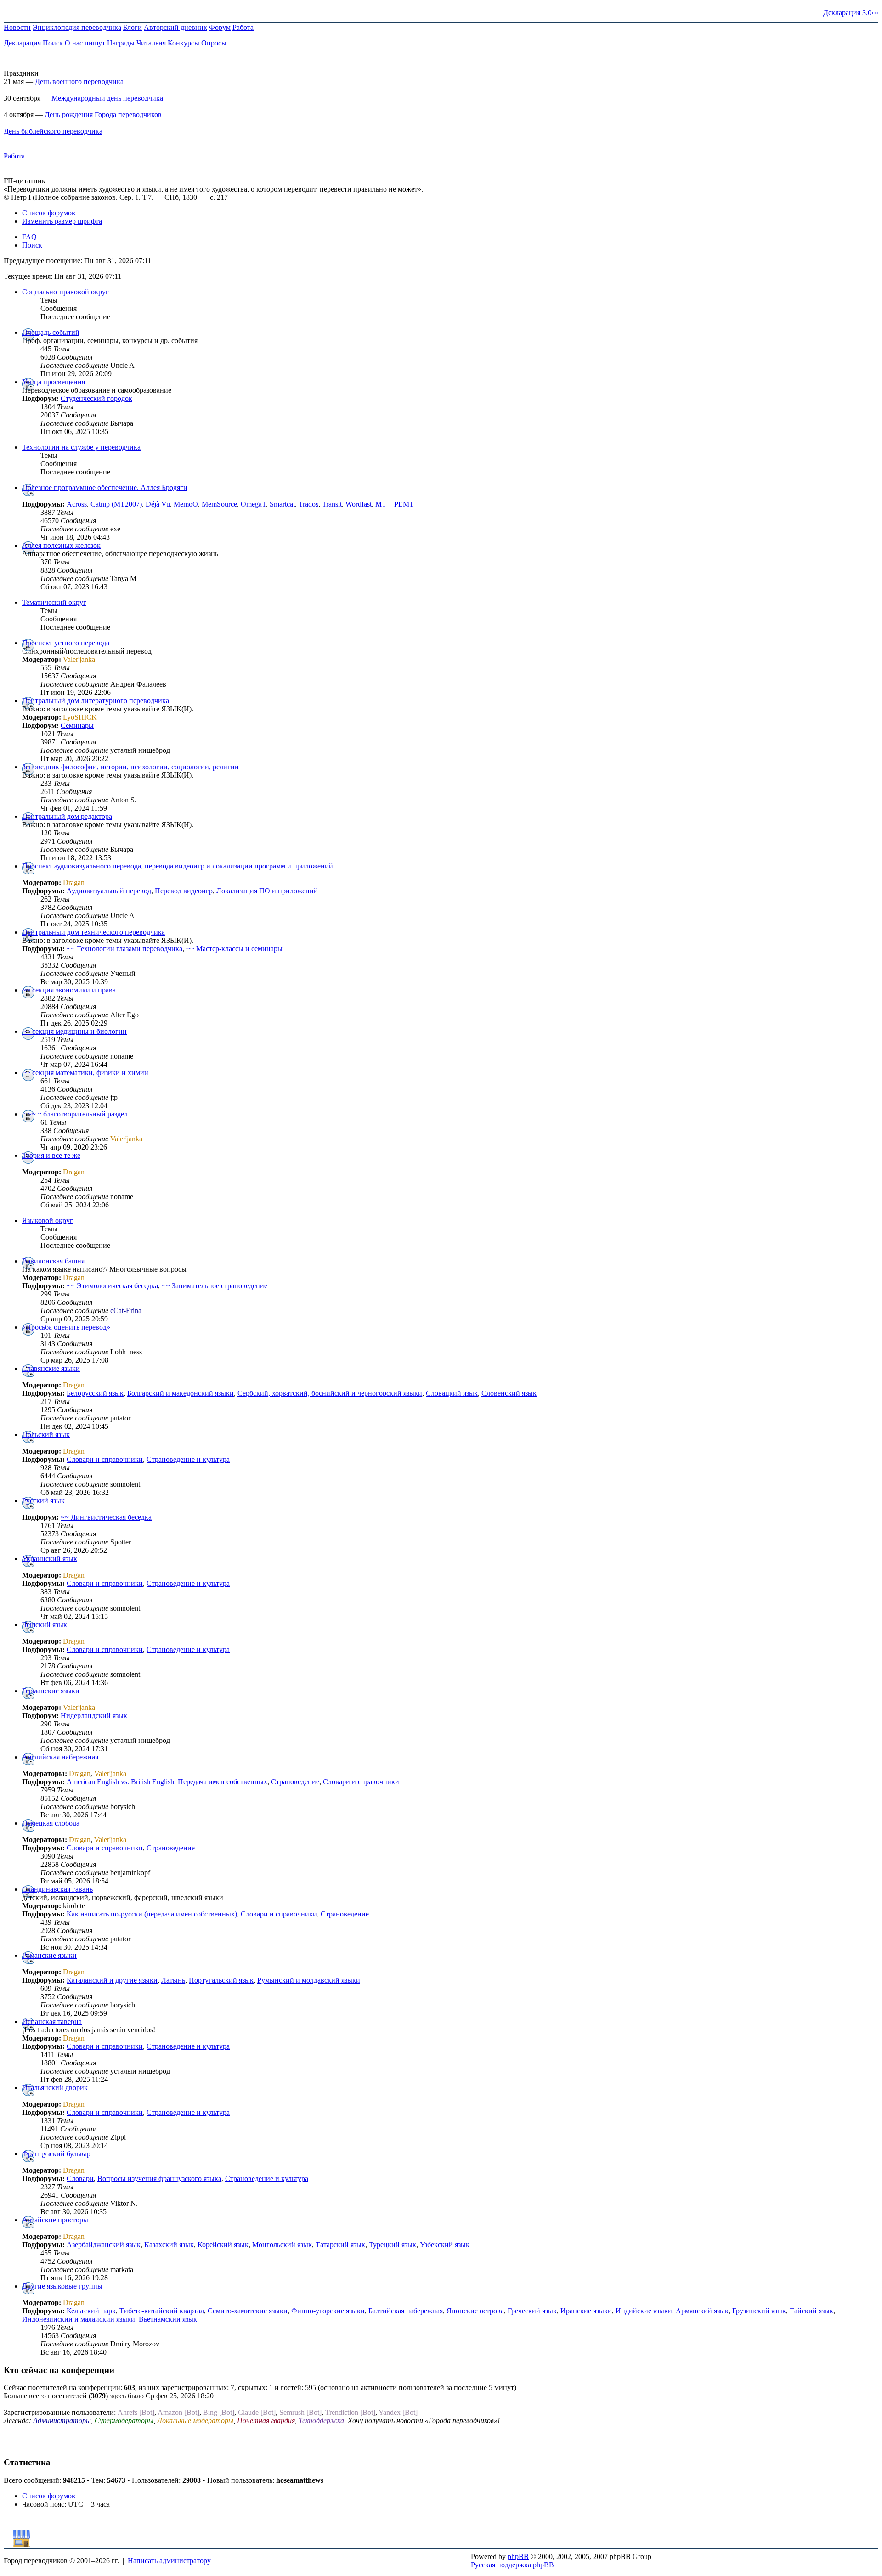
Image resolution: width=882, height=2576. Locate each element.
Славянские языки (51, 1368)
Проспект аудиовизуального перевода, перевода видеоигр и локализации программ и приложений (178, 866)
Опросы (214, 43)
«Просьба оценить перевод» (66, 1327)
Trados (308, 504)
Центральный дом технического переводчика (93, 932)
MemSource (219, 504)
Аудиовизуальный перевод (109, 891)
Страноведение (295, 1782)
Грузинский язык (759, 2311)
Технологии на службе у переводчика (81, 447)
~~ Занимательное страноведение (215, 1286)
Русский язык (43, 1501)
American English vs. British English (120, 1782)
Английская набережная (60, 1757)
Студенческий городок (96, 398)
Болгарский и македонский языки (181, 1393)
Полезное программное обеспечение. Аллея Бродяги (105, 488)
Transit (332, 504)
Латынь (173, 1980)
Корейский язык (223, 2245)
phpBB (518, 2556)
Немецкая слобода (51, 1823)
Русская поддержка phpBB (512, 2565)
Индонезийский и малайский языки (79, 2319)
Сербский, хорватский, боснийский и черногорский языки (330, 1393)
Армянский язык (702, 2311)
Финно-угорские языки (328, 2311)
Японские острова (475, 2311)
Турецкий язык (393, 2245)
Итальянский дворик (55, 2088)
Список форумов (49, 213)
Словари (80, 2179)
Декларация (22, 43)
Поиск (53, 43)
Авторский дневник (175, 27)
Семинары (77, 725)
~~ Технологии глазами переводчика (124, 949)
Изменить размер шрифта (62, 221)
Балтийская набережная (406, 2311)
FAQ (29, 237)
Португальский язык (221, 1980)
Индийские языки (644, 2311)
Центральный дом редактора (67, 816)
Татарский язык (340, 2245)
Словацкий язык (452, 1393)
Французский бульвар (56, 2154)
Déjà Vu (158, 504)
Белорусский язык (95, 1393)
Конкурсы (184, 43)
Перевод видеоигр (184, 891)
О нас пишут (85, 43)
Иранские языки (586, 2311)
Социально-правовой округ (65, 292)
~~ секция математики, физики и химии (85, 1073)
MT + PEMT (395, 504)
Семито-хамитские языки (248, 2311)
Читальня (151, 43)
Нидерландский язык (94, 1716)
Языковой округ (48, 1220)
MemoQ (186, 504)
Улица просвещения (54, 382)
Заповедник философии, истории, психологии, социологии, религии (130, 767)
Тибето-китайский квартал (162, 2311)
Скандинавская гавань (57, 1889)
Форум (220, 27)
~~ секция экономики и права (69, 990)
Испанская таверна (52, 2021)
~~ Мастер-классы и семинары (234, 949)
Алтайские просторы (55, 2220)
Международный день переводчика (107, 98)
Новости (17, 27)
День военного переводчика (79, 82)
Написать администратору (169, 2561)
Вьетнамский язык (168, 2319)
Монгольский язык (282, 2245)
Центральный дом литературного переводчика (96, 701)
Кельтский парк (91, 2311)
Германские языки (51, 1691)
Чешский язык (45, 1625)
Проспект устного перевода (66, 643)
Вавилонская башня (53, 1261)
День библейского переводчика (53, 131)
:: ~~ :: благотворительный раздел (75, 1114)
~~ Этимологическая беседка (112, 1286)
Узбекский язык (445, 2245)
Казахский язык (169, 2245)
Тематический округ (54, 602)
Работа (243, 27)
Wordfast (359, 504)
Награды (121, 43)
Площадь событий (51, 332)
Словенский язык (509, 1393)
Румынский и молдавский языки (309, 1980)
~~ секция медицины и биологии (74, 1031)
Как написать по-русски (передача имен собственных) (152, 1914)
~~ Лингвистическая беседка (106, 1517)
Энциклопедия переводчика (77, 27)
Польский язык (46, 1435)
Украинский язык (50, 1559)
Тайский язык (811, 2311)
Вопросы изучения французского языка (159, 2179)
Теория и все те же (51, 1155)
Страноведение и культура (188, 1459)
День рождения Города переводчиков (103, 115)
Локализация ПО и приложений (267, 891)
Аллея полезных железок (61, 545)
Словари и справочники (105, 1459)
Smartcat (282, 504)
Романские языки (49, 1955)
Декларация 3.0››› (851, 13)
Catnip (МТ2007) (116, 504)
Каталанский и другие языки (112, 1980)
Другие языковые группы (62, 2286)
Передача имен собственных (223, 1782)
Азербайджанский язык (104, 2245)
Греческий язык (532, 2311)
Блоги (133, 27)
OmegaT (253, 504)
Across (77, 504)
